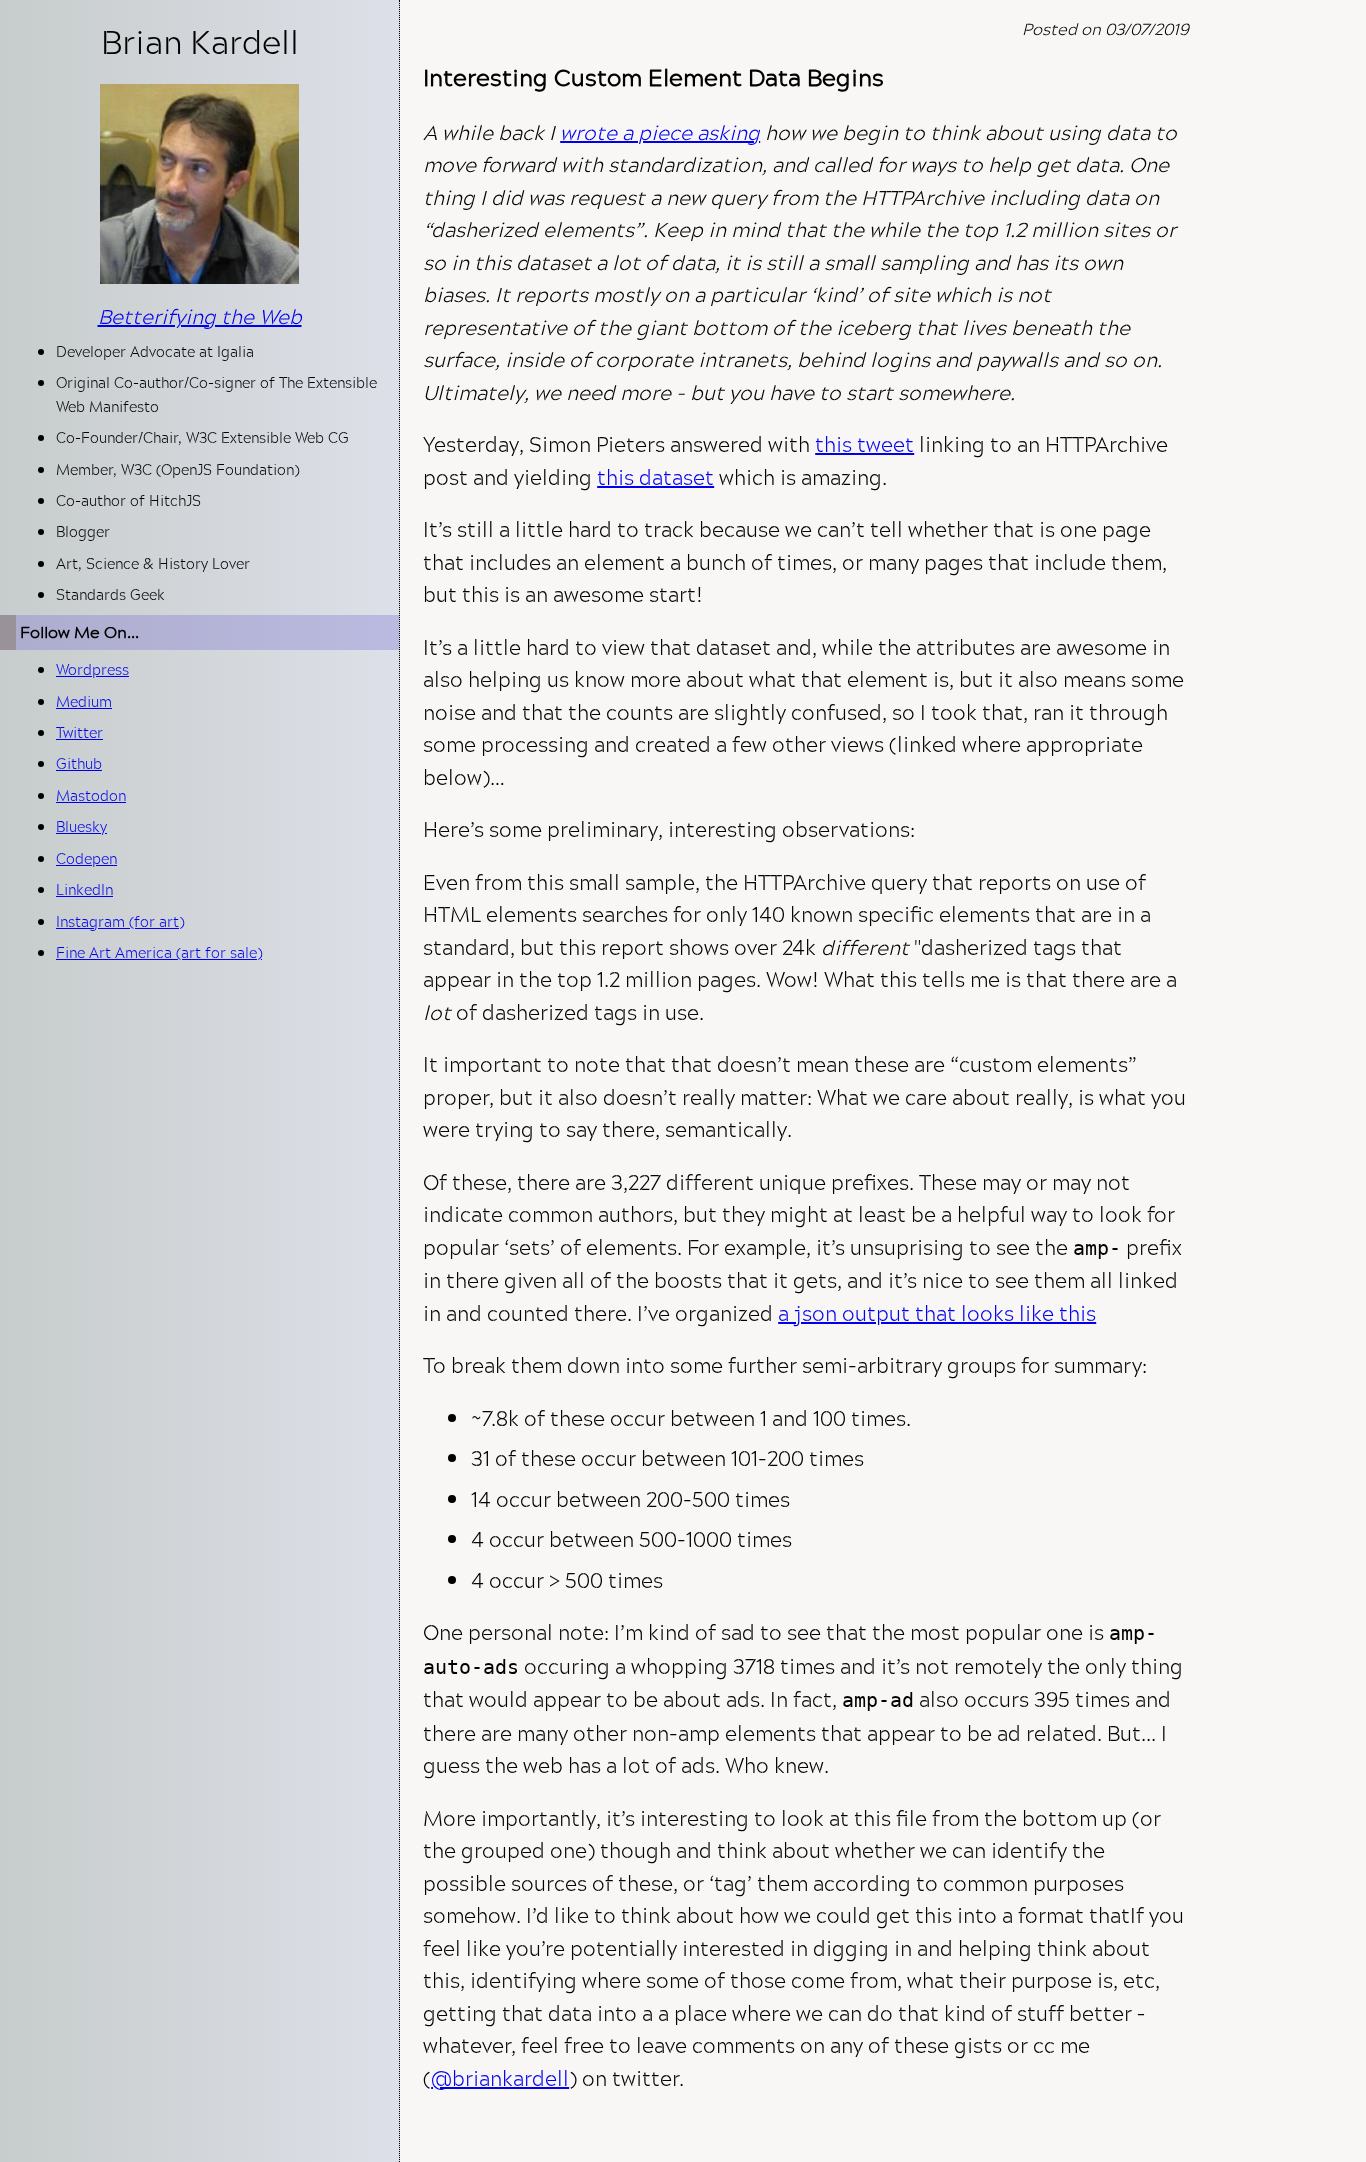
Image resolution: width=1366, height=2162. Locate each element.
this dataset (655, 477)
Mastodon (91, 795)
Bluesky (81, 826)
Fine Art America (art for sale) (159, 952)
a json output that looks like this (937, 1313)
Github (79, 763)
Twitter (79, 732)
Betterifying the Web (200, 316)
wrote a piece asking (660, 132)
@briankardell (500, 2078)
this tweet (864, 444)
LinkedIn (84, 889)
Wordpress (92, 669)
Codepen (86, 858)
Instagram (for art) (120, 921)
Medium (84, 701)
